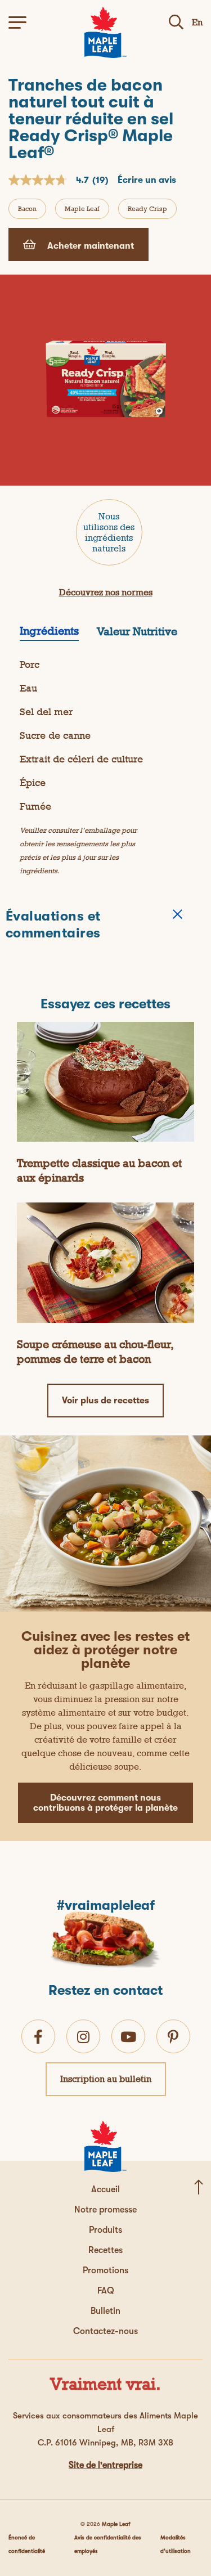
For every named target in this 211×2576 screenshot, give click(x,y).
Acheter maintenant (89, 246)
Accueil (105, 2189)
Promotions (105, 2270)
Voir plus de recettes (105, 1401)
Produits (105, 2230)
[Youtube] (128, 2037)
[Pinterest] (173, 2037)
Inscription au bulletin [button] (106, 2079)
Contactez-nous (105, 2331)
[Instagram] (83, 2037)
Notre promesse (105, 2210)
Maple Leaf (82, 209)
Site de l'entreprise (105, 2465)
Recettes (105, 2250)
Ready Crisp (147, 209)
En (197, 22)
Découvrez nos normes (106, 592)
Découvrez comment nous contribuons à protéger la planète (105, 1803)
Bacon (27, 209)
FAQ (106, 2291)
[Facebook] (38, 2037)
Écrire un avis (147, 180)
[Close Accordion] (178, 914)
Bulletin (105, 2311)
